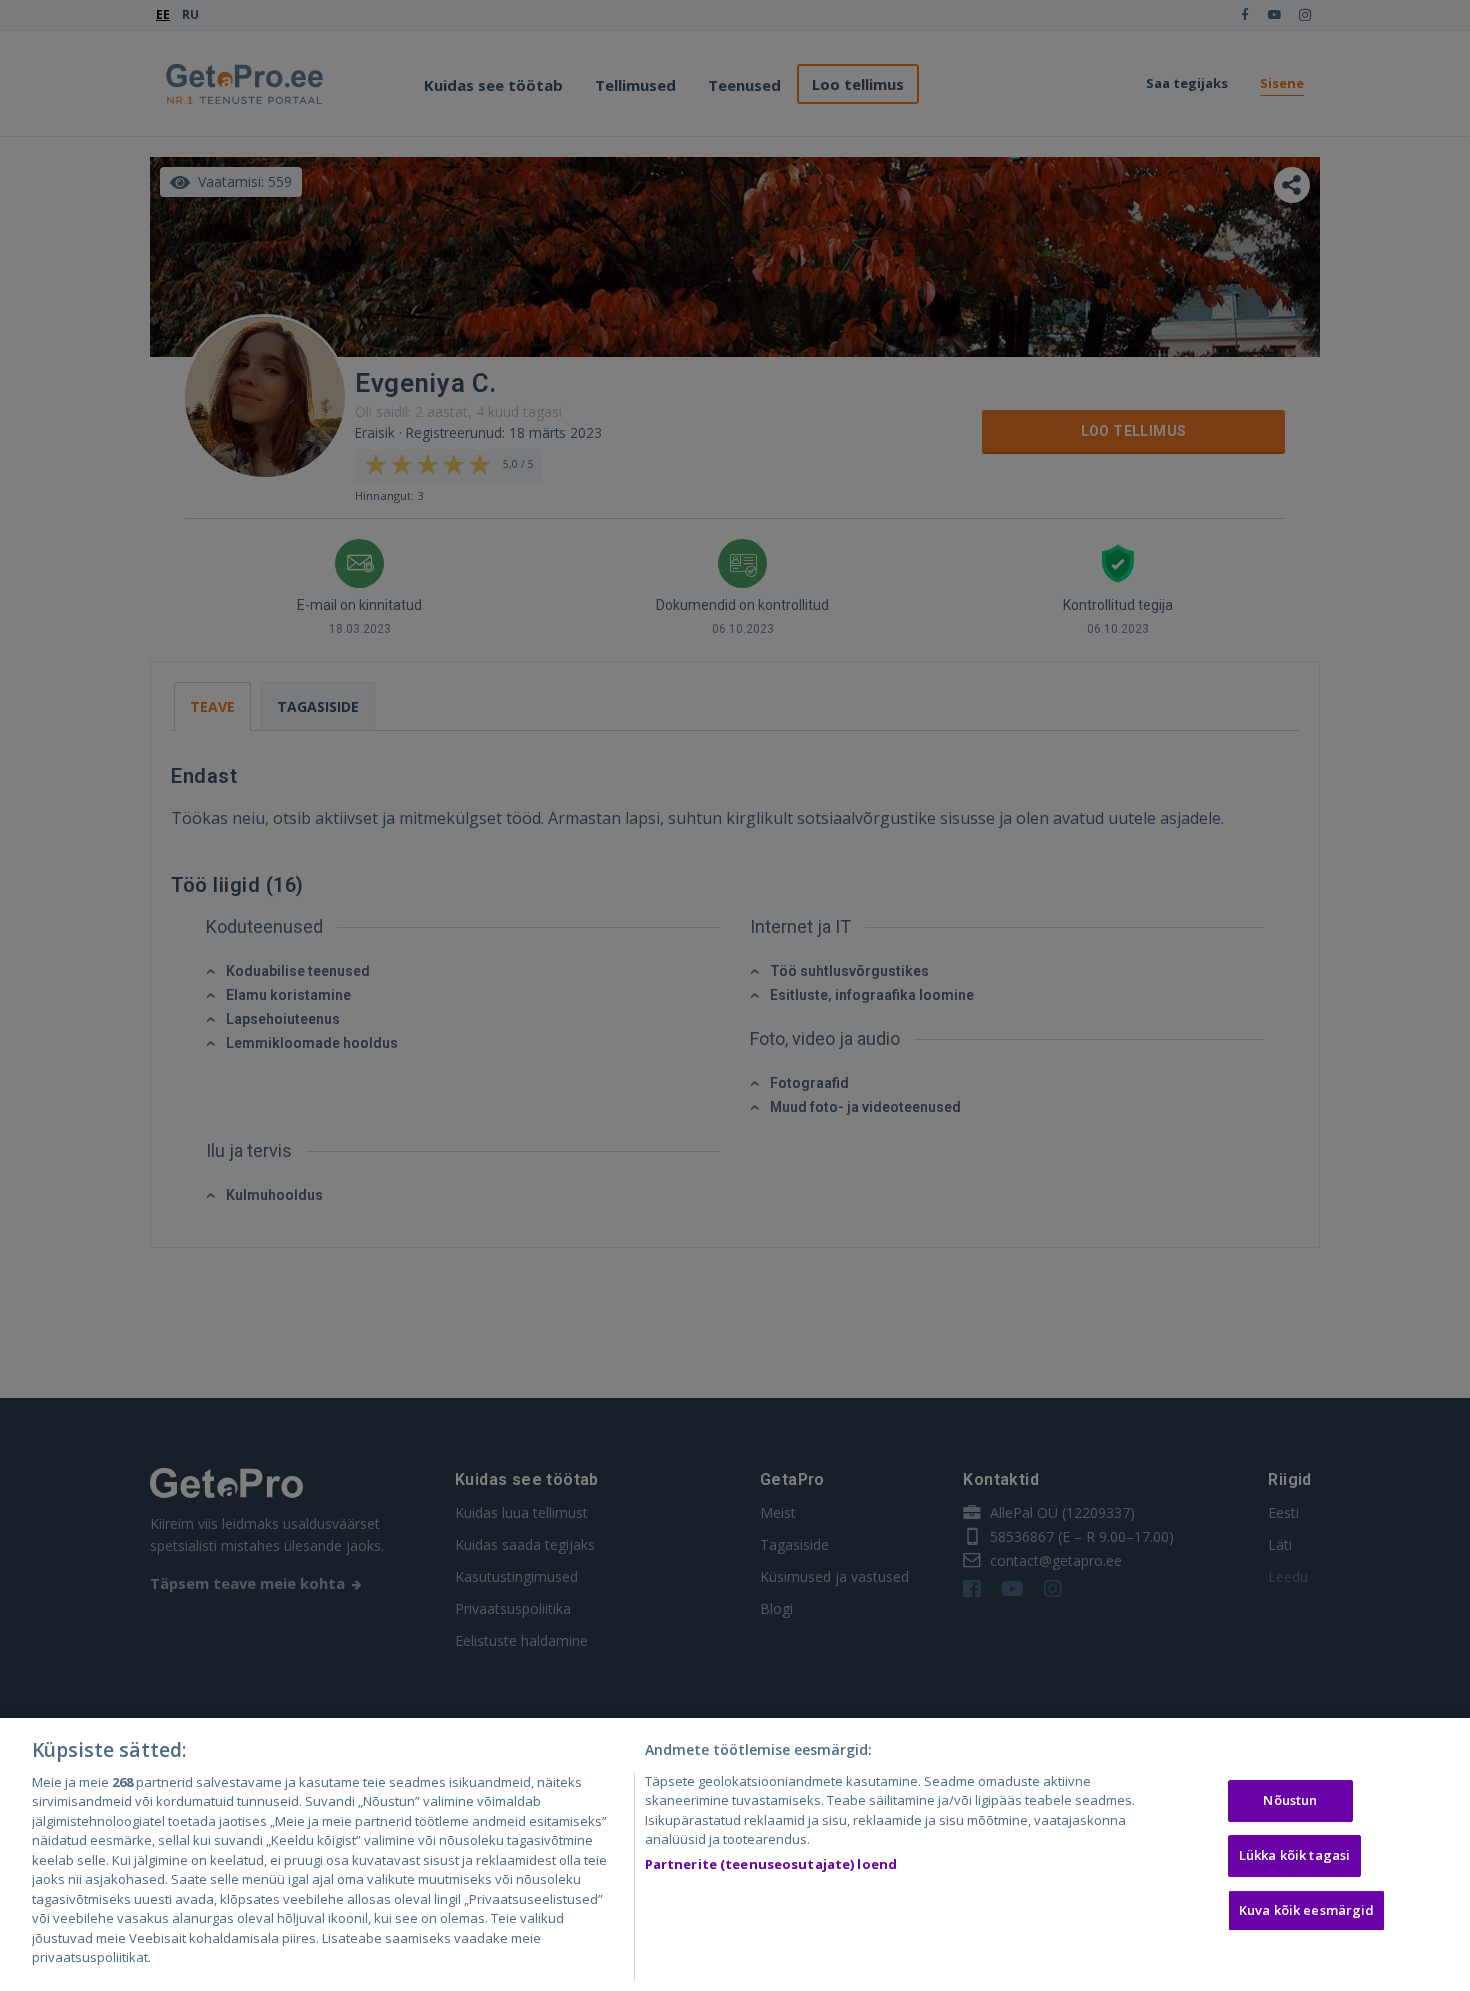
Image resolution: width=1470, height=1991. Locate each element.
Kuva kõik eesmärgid (1306, 1910)
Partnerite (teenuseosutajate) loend (771, 1864)
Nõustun (1290, 1801)
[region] (735, 1854)
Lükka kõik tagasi (1294, 1855)
